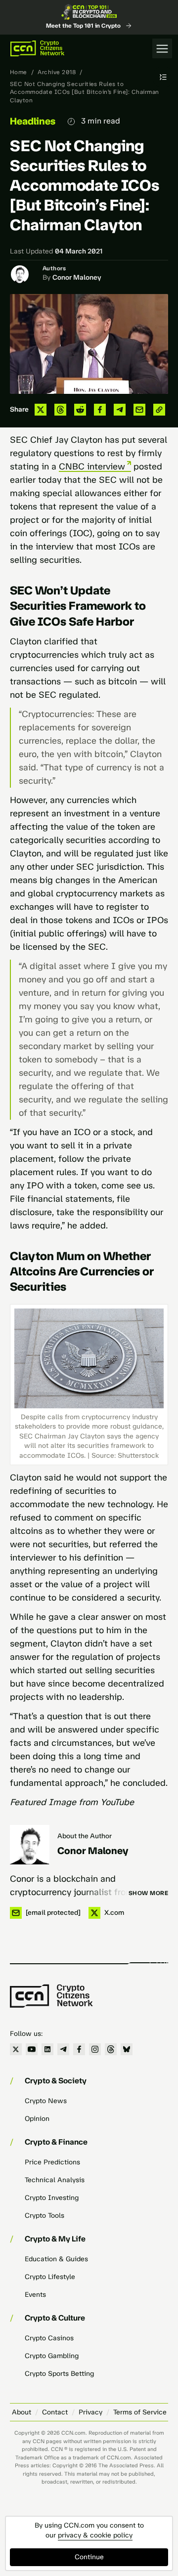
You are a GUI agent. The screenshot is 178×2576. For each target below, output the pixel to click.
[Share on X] (41, 410)
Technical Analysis (55, 2180)
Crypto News (46, 2101)
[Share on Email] (139, 410)
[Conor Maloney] (30, 1845)
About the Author (85, 1836)
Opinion (37, 2119)
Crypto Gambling (52, 2356)
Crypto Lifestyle (50, 2277)
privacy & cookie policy (95, 2535)
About (22, 2412)
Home (19, 72)
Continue (89, 2557)
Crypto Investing (52, 2198)
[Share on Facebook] (100, 410)
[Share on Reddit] (80, 410)
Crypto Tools (44, 2216)
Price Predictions (52, 2162)
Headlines (33, 121)
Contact (55, 2412)
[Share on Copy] (159, 410)
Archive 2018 (57, 72)
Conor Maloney (77, 277)
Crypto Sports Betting (59, 2374)
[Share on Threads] (60, 410)
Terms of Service (140, 2412)
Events (35, 2295)
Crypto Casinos (49, 2338)
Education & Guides (56, 2259)
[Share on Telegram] (120, 410)
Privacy (90, 2412)
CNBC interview (92, 466)
